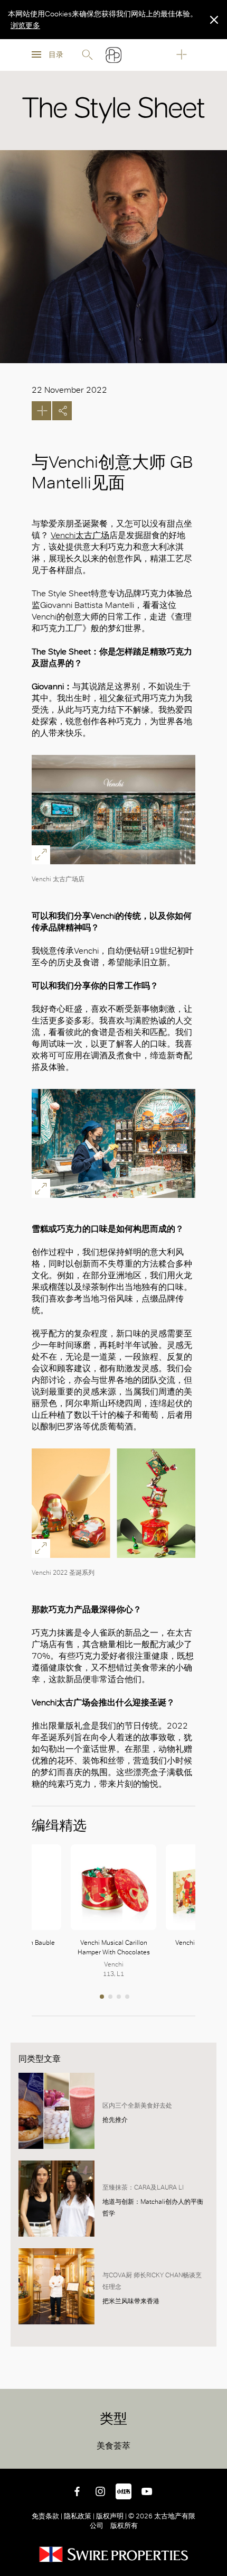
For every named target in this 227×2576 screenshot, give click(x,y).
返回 (211, 2453)
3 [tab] (120, 1998)
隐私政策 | (79, 2516)
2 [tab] (111, 1998)
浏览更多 (25, 25)
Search (87, 55)
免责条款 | (48, 2516)
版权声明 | (111, 2516)
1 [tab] (103, 1998)
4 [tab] (128, 1998)
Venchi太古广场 (80, 535)
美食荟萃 (113, 2446)
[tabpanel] (113, 1912)
